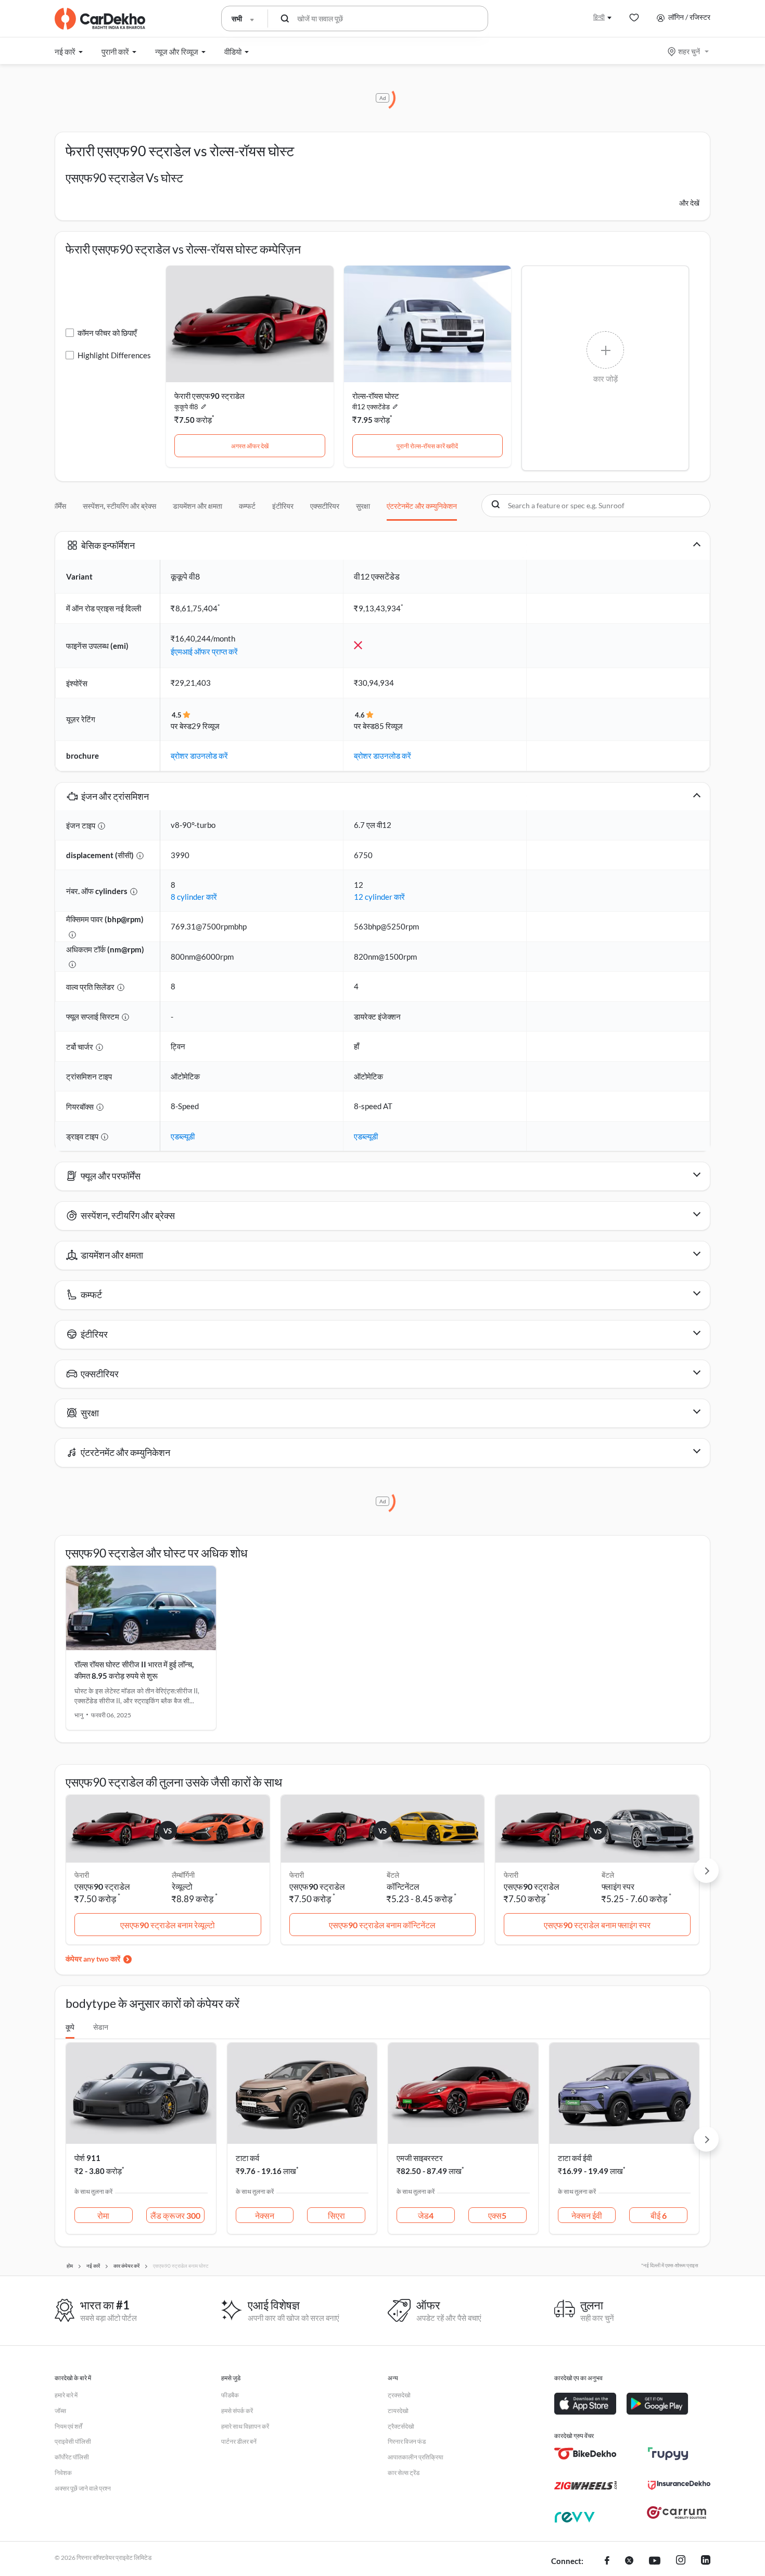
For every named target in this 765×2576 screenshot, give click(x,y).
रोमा (103, 2215)
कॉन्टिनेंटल (403, 1886)
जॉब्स (60, 2411)
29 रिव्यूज (206, 726)
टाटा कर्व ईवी (575, 2158)
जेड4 (426, 2215)
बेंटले (393, 1875)
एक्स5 (497, 2215)
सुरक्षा (363, 506)
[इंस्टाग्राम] (681, 2561)
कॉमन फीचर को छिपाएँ (107, 333)
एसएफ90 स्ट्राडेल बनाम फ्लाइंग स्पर (597, 1925)
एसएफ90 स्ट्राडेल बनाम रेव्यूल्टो (168, 1925)
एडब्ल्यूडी (183, 1136)
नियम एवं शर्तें (68, 2426)
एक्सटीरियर (325, 506)
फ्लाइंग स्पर (618, 1886)
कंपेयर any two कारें (93, 1959)
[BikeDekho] (585, 2454)
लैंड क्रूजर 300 (175, 2215)
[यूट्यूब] (655, 2561)
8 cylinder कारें (194, 897)
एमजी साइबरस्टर (420, 2158)
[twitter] (629, 2561)
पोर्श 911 (87, 2158)
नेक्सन (265, 2215)
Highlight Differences (114, 355)
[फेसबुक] (607, 2561)
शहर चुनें (689, 51)
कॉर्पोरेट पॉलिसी (72, 2457)
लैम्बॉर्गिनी (183, 1875)
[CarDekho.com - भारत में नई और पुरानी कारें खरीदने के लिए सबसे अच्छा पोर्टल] (100, 19)
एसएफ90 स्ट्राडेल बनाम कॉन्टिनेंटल (382, 1925)
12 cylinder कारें (379, 897)
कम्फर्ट (247, 506)
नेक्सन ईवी (587, 2215)
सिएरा (336, 2215)
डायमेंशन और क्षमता (197, 506)
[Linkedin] (706, 2561)
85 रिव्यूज (389, 726)
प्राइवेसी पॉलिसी (73, 2441)
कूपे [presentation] (70, 2027)
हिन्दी (599, 17)
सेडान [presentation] (101, 2027)
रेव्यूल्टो (182, 1886)
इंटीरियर (283, 506)
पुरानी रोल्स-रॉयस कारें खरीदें (427, 446)
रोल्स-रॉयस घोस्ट (376, 396)
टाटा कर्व (247, 2158)
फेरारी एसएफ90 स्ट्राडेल (209, 396)
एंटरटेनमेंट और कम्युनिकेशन (422, 506)
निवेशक (63, 2473)
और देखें (689, 203)
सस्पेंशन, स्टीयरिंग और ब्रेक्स (119, 506)
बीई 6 (659, 2215)
